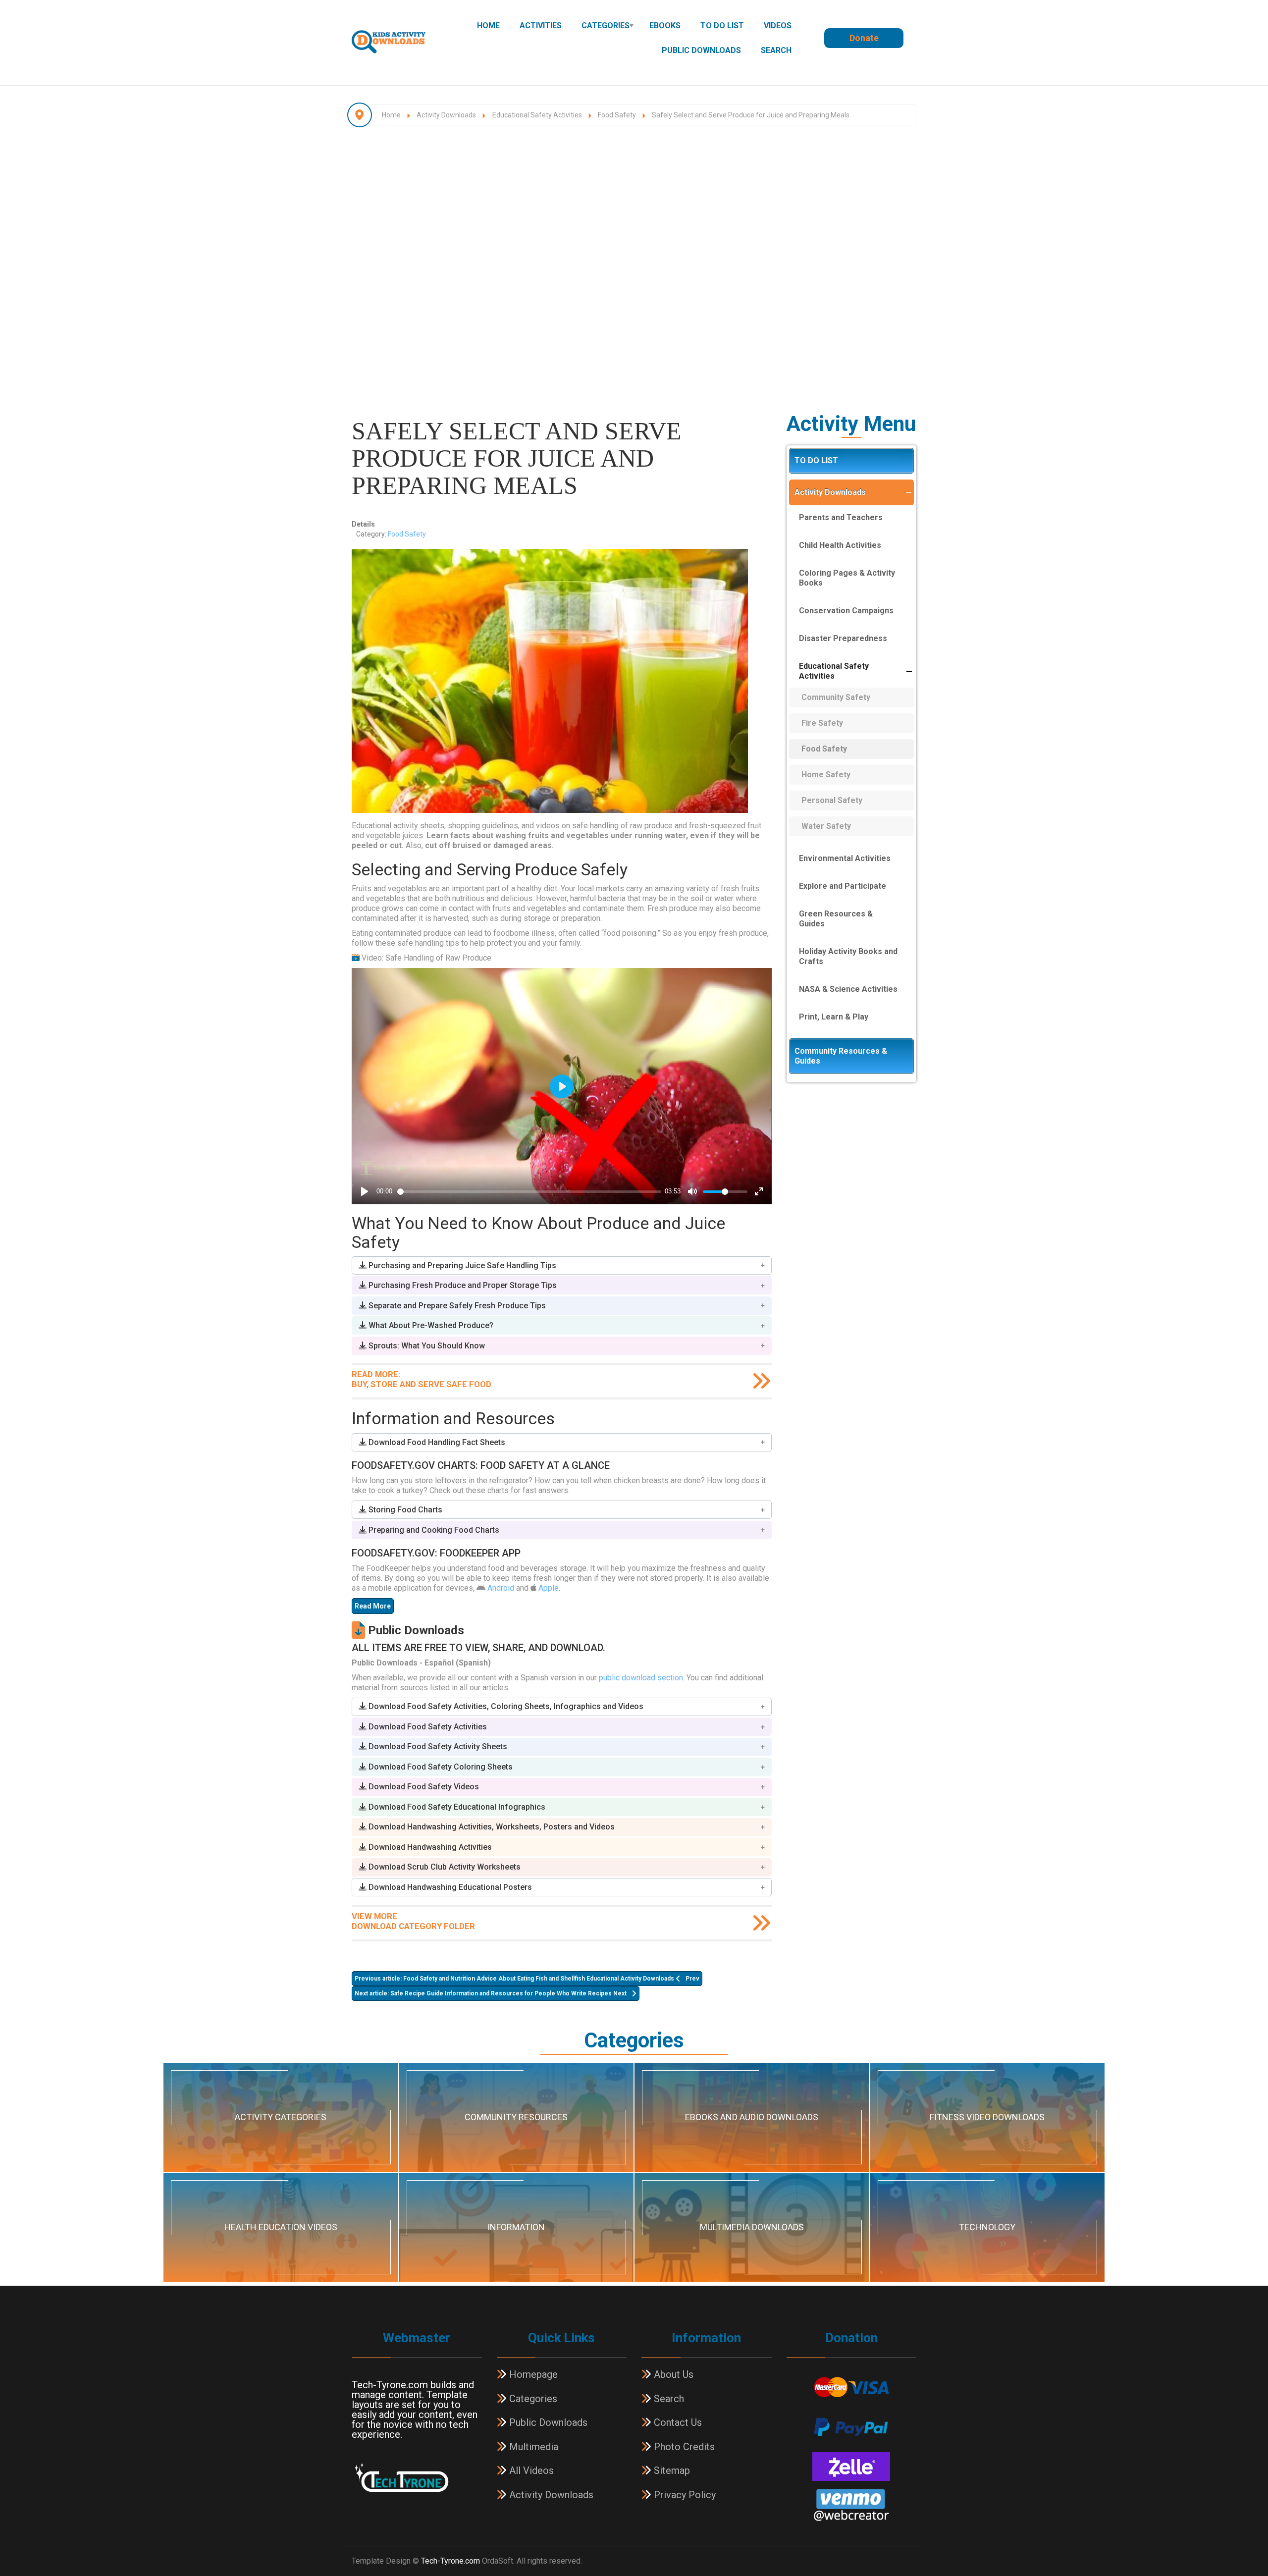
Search (776, 50)
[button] (562, 1265)
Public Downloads (701, 50)
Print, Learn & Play (834, 1017)
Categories (606, 26)
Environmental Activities (845, 858)
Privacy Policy (684, 2495)
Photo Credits (683, 2447)
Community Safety (836, 697)
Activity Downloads (830, 492)
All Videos (530, 2470)
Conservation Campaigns (846, 611)
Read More (373, 1606)
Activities (541, 26)
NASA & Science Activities (848, 989)
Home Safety (826, 775)
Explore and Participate (843, 886)
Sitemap (671, 2470)
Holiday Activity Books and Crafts (848, 956)
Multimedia (532, 2447)
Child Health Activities (840, 545)
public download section (641, 1678)
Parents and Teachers (841, 517)
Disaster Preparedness (843, 638)
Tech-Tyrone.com (450, 2561)
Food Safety (407, 534)
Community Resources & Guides (841, 1056)
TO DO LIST (722, 26)
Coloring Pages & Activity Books (847, 578)
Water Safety (826, 826)
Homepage (532, 2374)
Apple (549, 1588)
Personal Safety (832, 800)
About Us (672, 2374)
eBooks (665, 26)
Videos (778, 26)
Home (488, 26)
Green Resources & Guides (836, 919)
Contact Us (677, 2422)
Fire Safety (822, 723)
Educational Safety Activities (834, 671)
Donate (864, 38)
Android (501, 1588)
